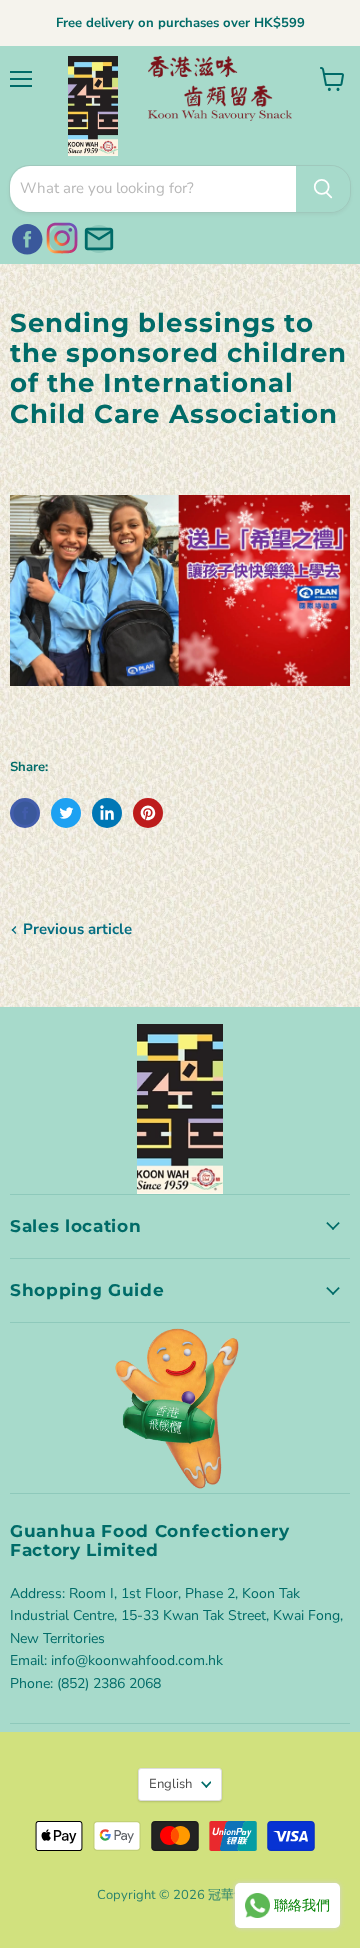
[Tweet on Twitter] (66, 813)
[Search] (323, 189)
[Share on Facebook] (25, 813)
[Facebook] (24, 236)
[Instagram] (60, 236)
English (170, 1784)
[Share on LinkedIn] (107, 813)
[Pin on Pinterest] (148, 813)
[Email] (96, 236)
